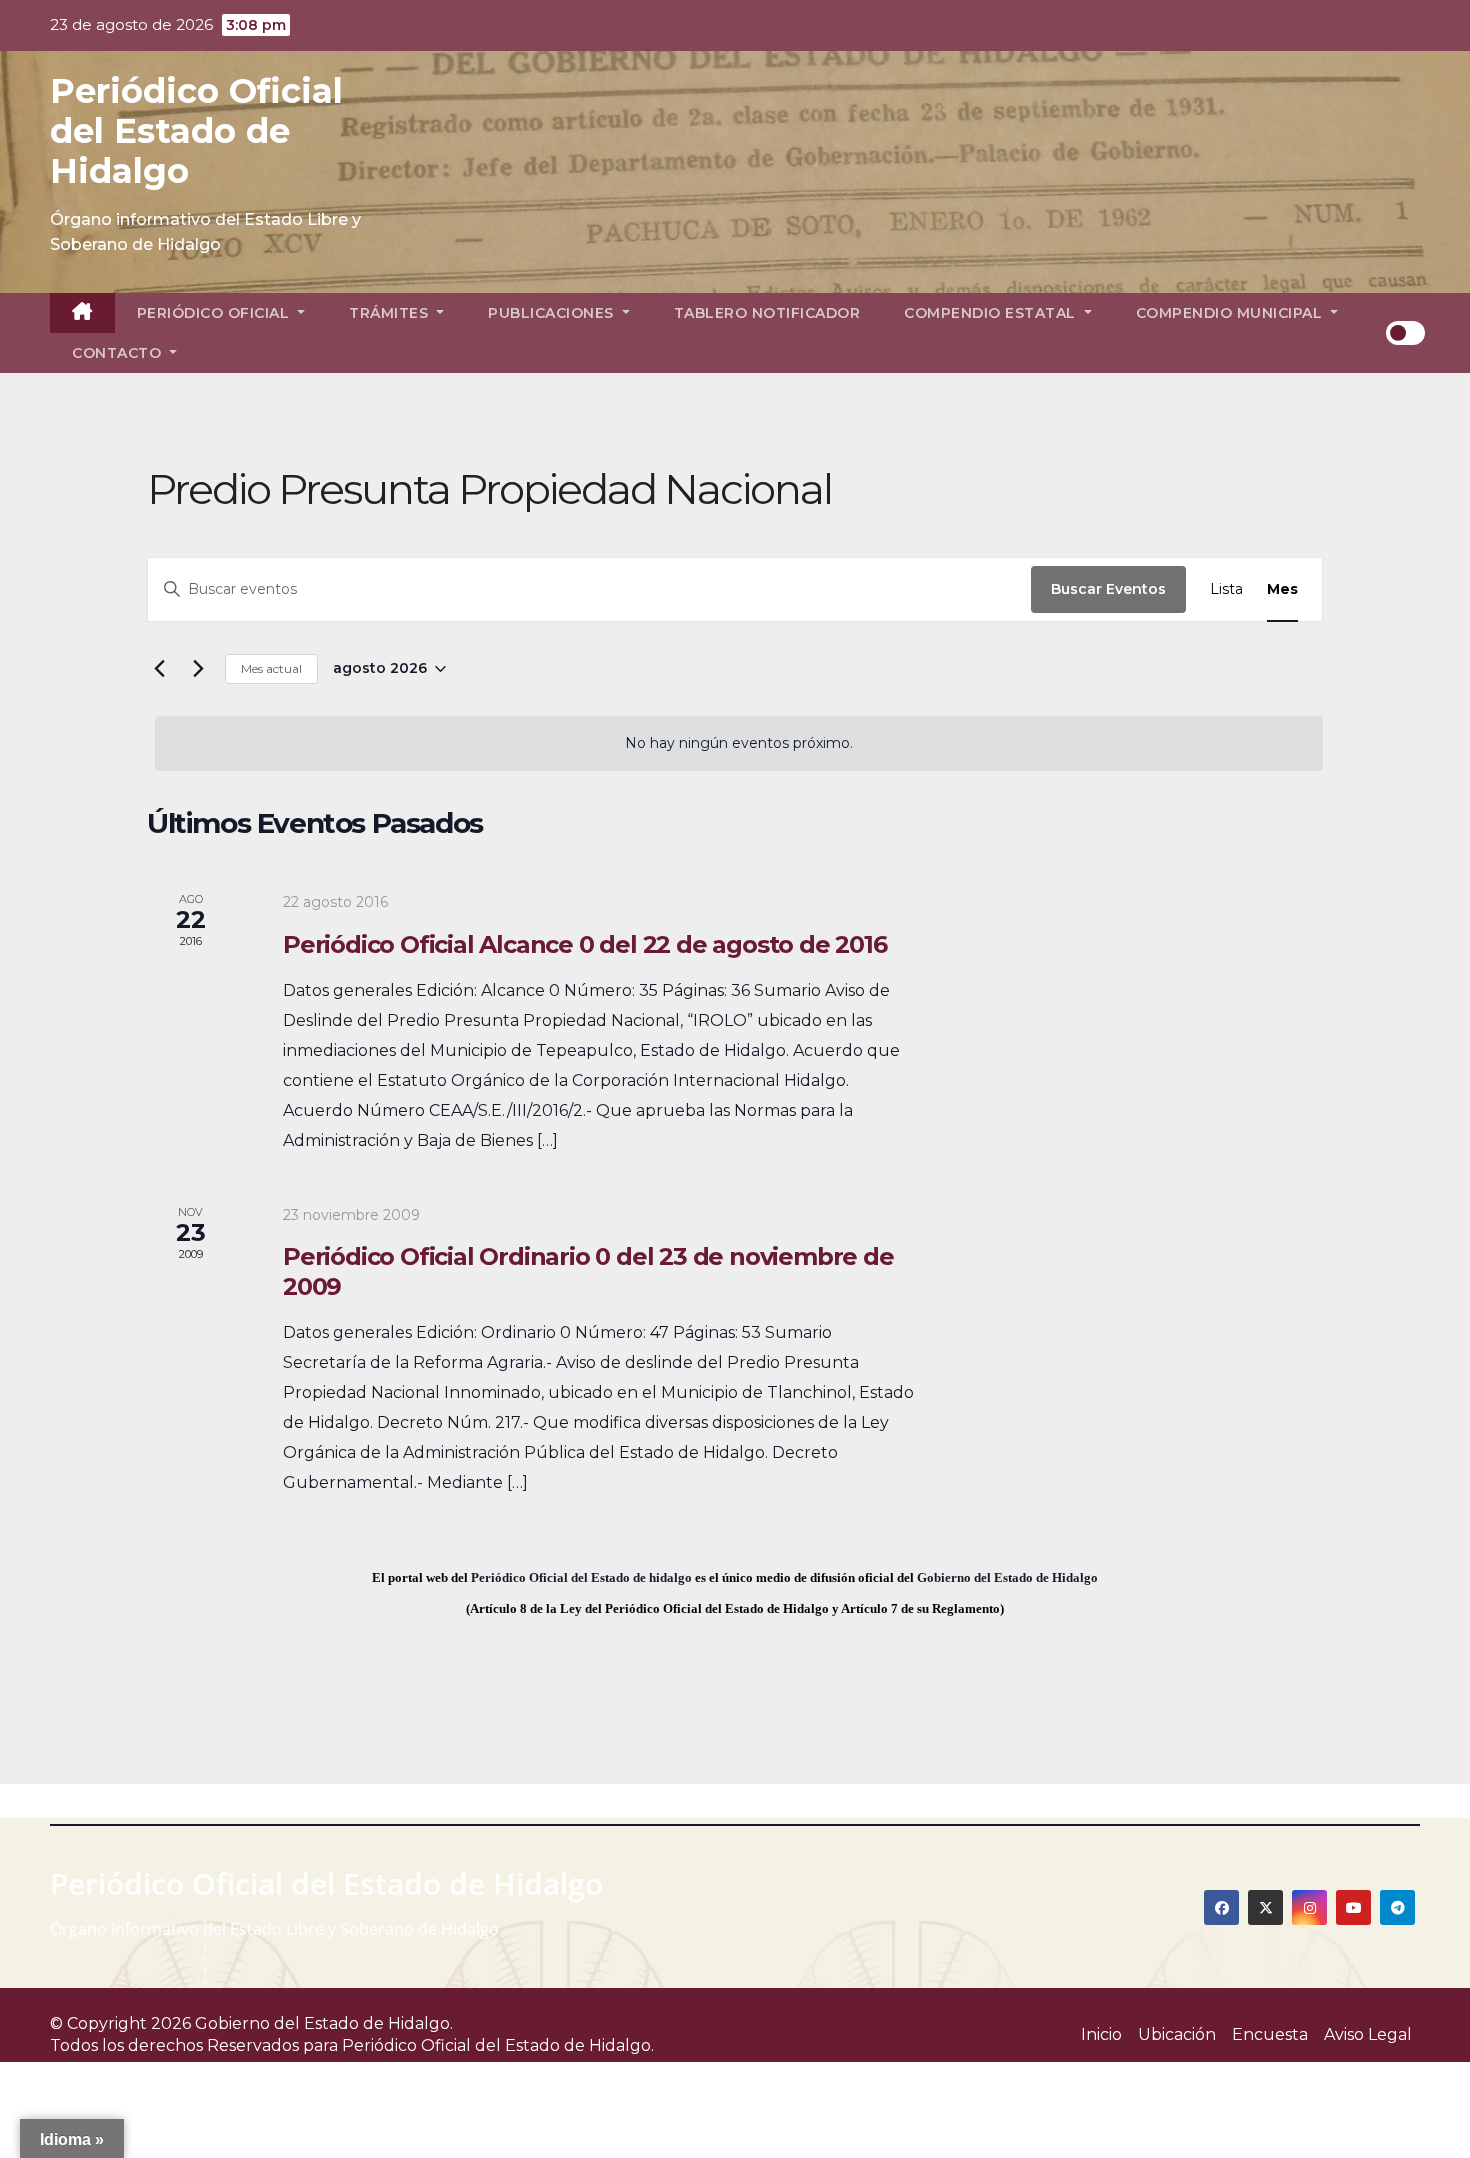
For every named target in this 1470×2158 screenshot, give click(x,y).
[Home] (82, 313)
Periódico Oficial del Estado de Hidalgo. (498, 2045)
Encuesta (1270, 2034)
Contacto (119, 353)
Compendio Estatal (992, 313)
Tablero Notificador (767, 313)
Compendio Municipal (1231, 313)
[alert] (739, 743)
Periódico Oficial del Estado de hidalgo (581, 1577)
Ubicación (1177, 2034)
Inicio (1101, 2034)
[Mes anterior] (159, 669)
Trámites (391, 313)
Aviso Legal (1368, 2034)
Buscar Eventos (1108, 589)
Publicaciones (553, 313)
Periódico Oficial (215, 313)
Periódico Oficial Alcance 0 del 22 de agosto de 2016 (585, 944)
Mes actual (271, 668)
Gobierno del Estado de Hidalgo (1007, 1577)
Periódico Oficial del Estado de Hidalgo (196, 131)
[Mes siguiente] (198, 669)
